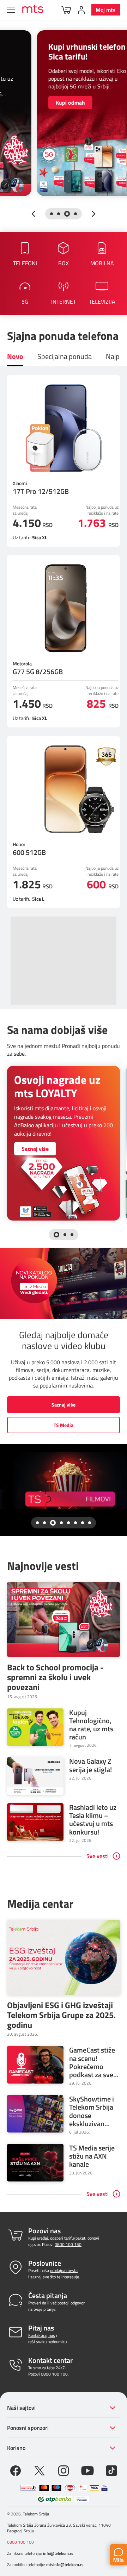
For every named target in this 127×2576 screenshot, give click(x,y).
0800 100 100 (54, 2374)
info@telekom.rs (58, 2553)
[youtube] (87, 2470)
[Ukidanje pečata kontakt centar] (28, 2488)
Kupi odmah (40, 103)
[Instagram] (64, 2470)
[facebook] (16, 2470)
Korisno (16, 2448)
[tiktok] (111, 2470)
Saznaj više (35, 1149)
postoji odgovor (71, 2303)
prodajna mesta (64, 2270)
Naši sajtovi (21, 2408)
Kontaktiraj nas (42, 2335)
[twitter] (40, 2470)
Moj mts (106, 10)
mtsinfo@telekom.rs (65, 2565)
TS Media (64, 1425)
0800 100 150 (68, 2244)
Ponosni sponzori (28, 2428)
